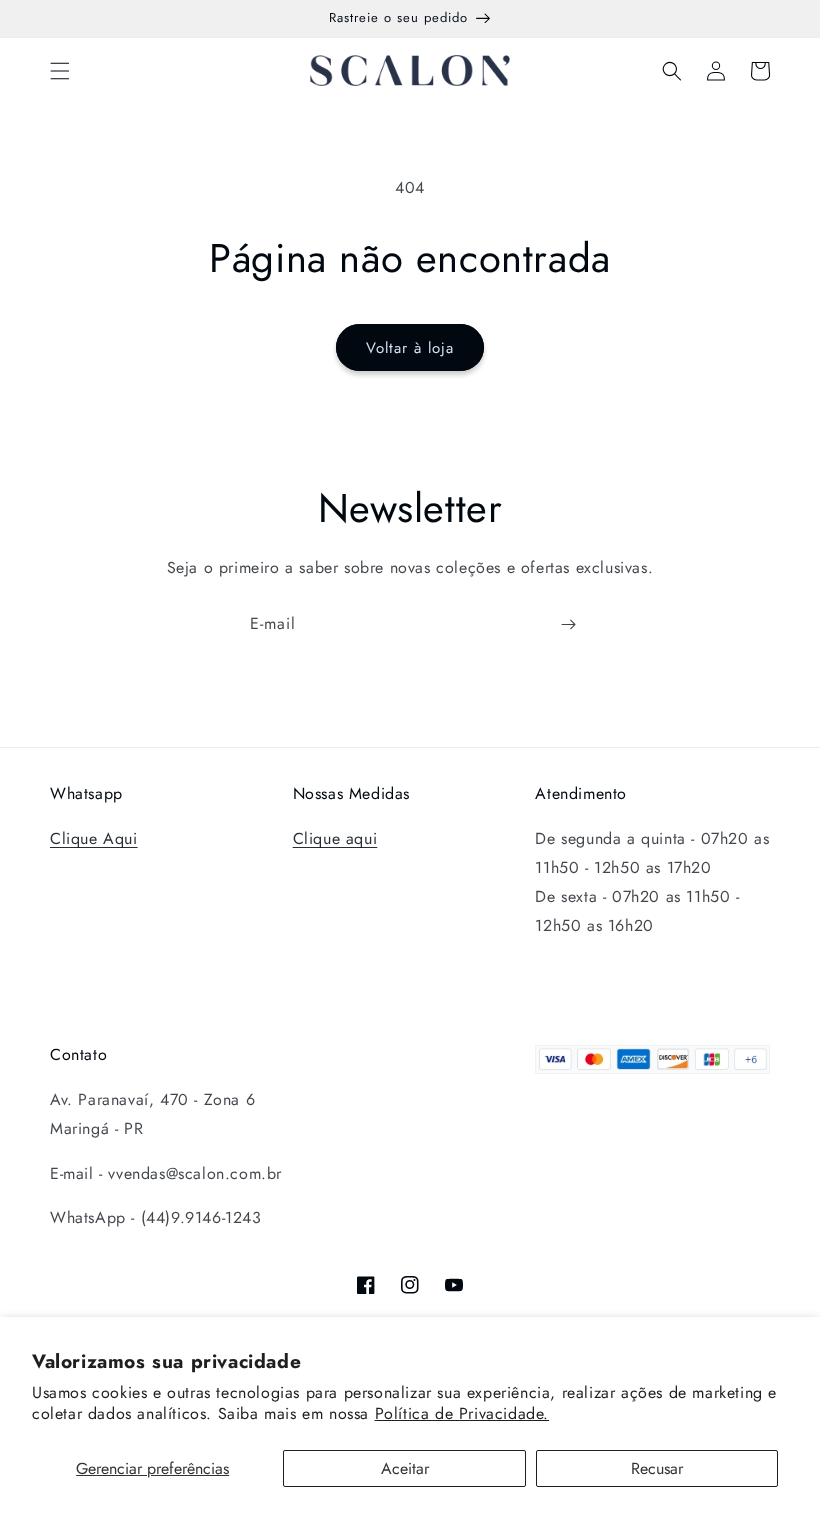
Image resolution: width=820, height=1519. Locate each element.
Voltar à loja (410, 348)
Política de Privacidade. (462, 1413)
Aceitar (405, 1468)
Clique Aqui (94, 838)
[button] (60, 71)
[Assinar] (568, 624)
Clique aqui (335, 838)
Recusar (657, 1468)
